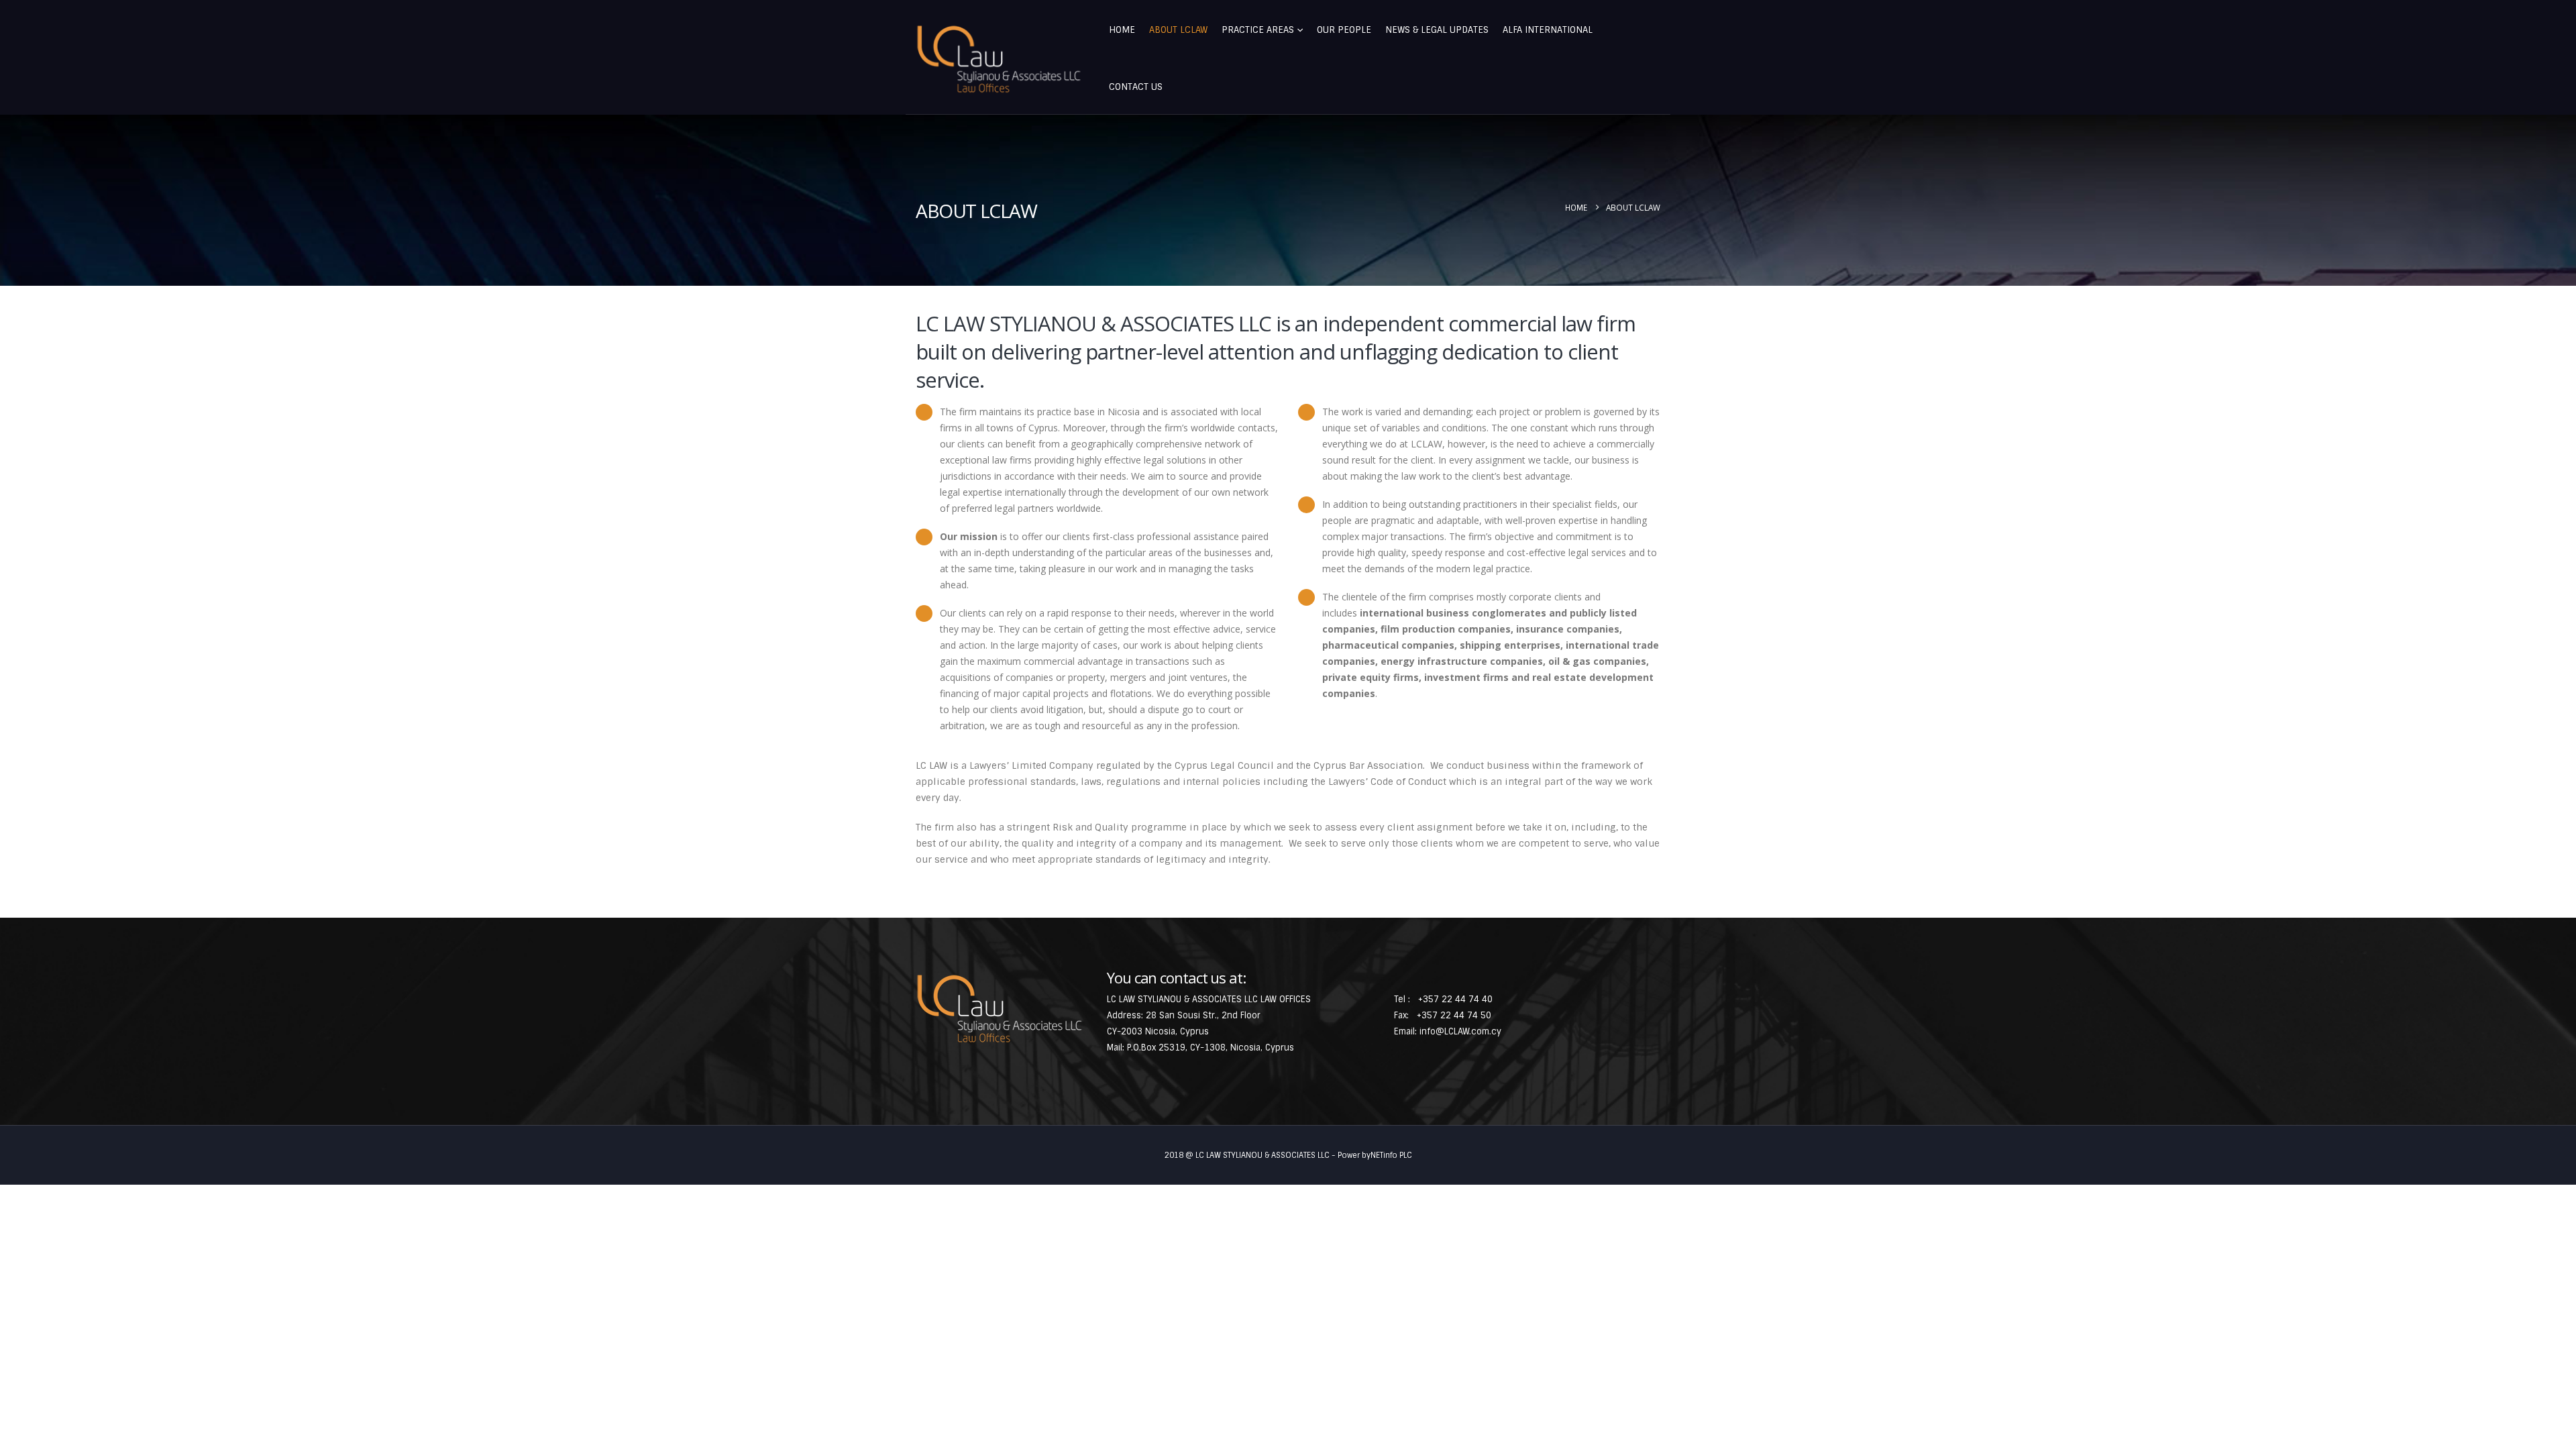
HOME (1122, 30)
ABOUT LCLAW (1178, 30)
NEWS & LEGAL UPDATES (1437, 30)
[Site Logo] (999, 59)
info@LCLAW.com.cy (1460, 1031)
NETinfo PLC (1391, 1155)
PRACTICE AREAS (1258, 30)
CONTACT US (1136, 87)
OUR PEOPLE (1344, 30)
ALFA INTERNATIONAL (1548, 30)
